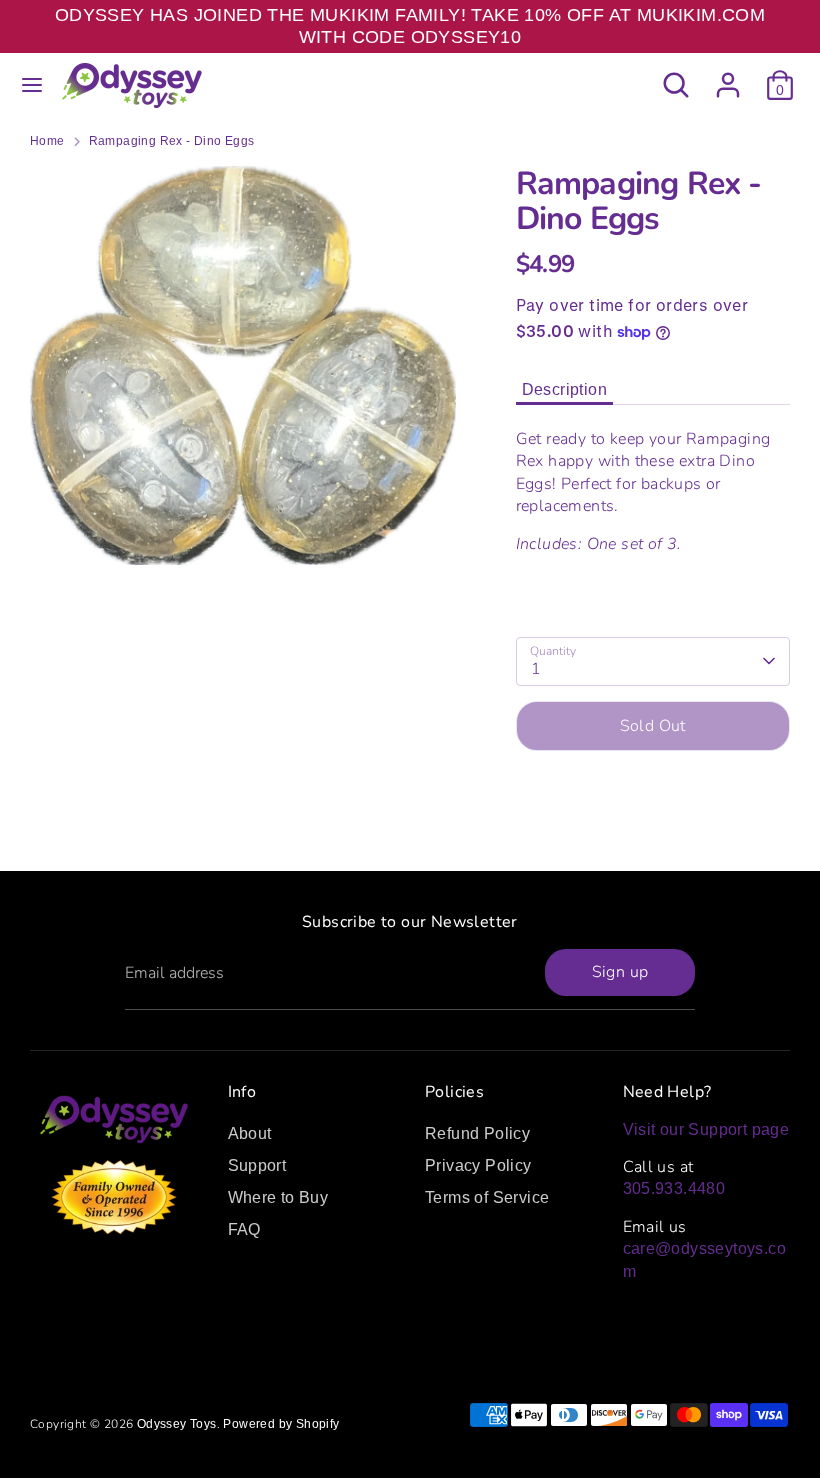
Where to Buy (278, 1197)
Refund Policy (477, 1133)
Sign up (620, 972)
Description (564, 389)
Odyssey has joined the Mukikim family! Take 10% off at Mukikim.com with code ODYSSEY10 (410, 26)
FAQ (244, 1229)
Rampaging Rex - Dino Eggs (172, 141)
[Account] (728, 75)
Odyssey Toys (177, 1424)
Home (47, 141)
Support (257, 1165)
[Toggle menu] (32, 85)
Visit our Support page (706, 1129)
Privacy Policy (478, 1165)
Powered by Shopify (281, 1424)
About (250, 1133)
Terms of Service (487, 1197)
